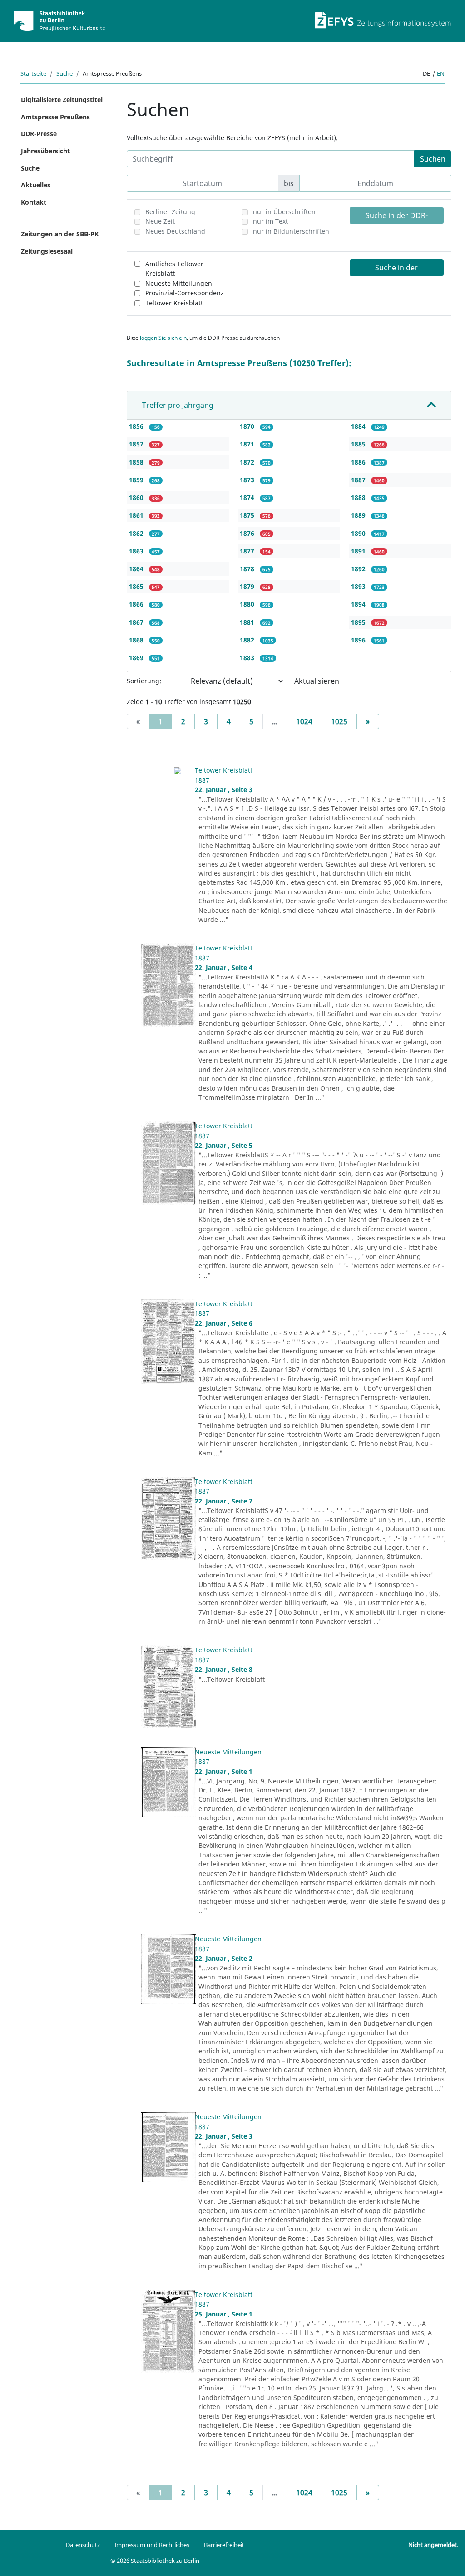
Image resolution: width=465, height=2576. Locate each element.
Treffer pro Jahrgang (178, 405)
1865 (137, 586)
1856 (137, 426)
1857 (137, 444)
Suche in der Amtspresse (396, 269)
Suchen (433, 159)
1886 (359, 462)
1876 (248, 533)
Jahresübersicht (45, 151)
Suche (64, 73)
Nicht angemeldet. (433, 2545)
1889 (359, 515)
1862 (137, 533)
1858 (137, 462)
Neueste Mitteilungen (179, 283)
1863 (137, 551)
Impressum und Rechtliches (152, 2545)
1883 (248, 658)
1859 (137, 480)
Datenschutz (83, 2545)
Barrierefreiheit (224, 2545)
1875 (248, 515)
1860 (137, 497)
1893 (359, 586)
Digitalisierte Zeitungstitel (62, 100)
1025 (339, 721)
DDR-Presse (39, 134)
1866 (137, 604)
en (441, 73)
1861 (137, 515)
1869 (137, 658)
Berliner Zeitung (170, 212)
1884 (359, 426)
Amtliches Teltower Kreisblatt (174, 269)
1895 (359, 622)
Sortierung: (144, 681)
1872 (248, 462)
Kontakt (34, 202)
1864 (137, 569)
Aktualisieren (317, 681)
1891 (359, 551)
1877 (248, 551)
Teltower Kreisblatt (174, 303)
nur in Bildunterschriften (291, 231)
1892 (359, 569)
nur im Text (270, 221)
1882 (248, 640)
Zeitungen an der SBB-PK (60, 234)
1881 (248, 622)
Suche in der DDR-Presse (397, 217)
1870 (248, 426)
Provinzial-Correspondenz (185, 293)
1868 (137, 640)
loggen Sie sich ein (163, 338)
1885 (359, 444)
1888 (359, 497)
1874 (248, 497)
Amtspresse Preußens (55, 117)
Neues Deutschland (175, 231)
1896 (359, 640)
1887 (359, 480)
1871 (248, 444)
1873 (248, 480)
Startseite (33, 73)
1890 (359, 533)
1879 (248, 586)
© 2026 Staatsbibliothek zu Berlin (155, 2561)
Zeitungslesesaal (47, 251)
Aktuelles (36, 185)
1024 (304, 721)
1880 (248, 604)
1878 (248, 569)
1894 (359, 604)
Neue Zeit (160, 221)
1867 (137, 622)
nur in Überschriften (284, 212)
